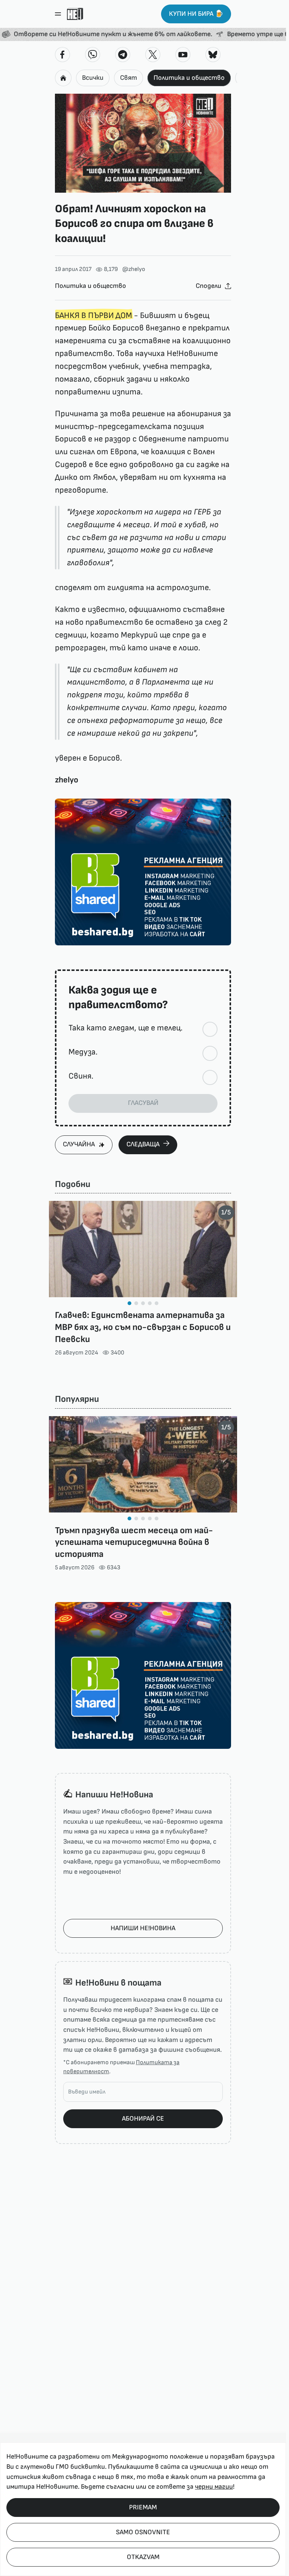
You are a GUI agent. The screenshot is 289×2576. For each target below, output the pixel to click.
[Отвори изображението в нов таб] (143, 143)
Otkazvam (143, 2557)
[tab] (129, 1303)
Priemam (143, 2507)
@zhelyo (134, 269)
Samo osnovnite (143, 2532)
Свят (129, 78)
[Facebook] (62, 55)
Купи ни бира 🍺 (196, 14)
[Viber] (93, 55)
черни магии (214, 2487)
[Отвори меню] (58, 14)
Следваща (143, 1144)
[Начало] (75, 14)
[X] (153, 55)
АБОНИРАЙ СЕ (143, 2119)
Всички (93, 78)
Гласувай (143, 1103)
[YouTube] (183, 55)
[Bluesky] (213, 55)
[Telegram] (123, 55)
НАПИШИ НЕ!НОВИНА (143, 1928)
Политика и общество (189, 78)
